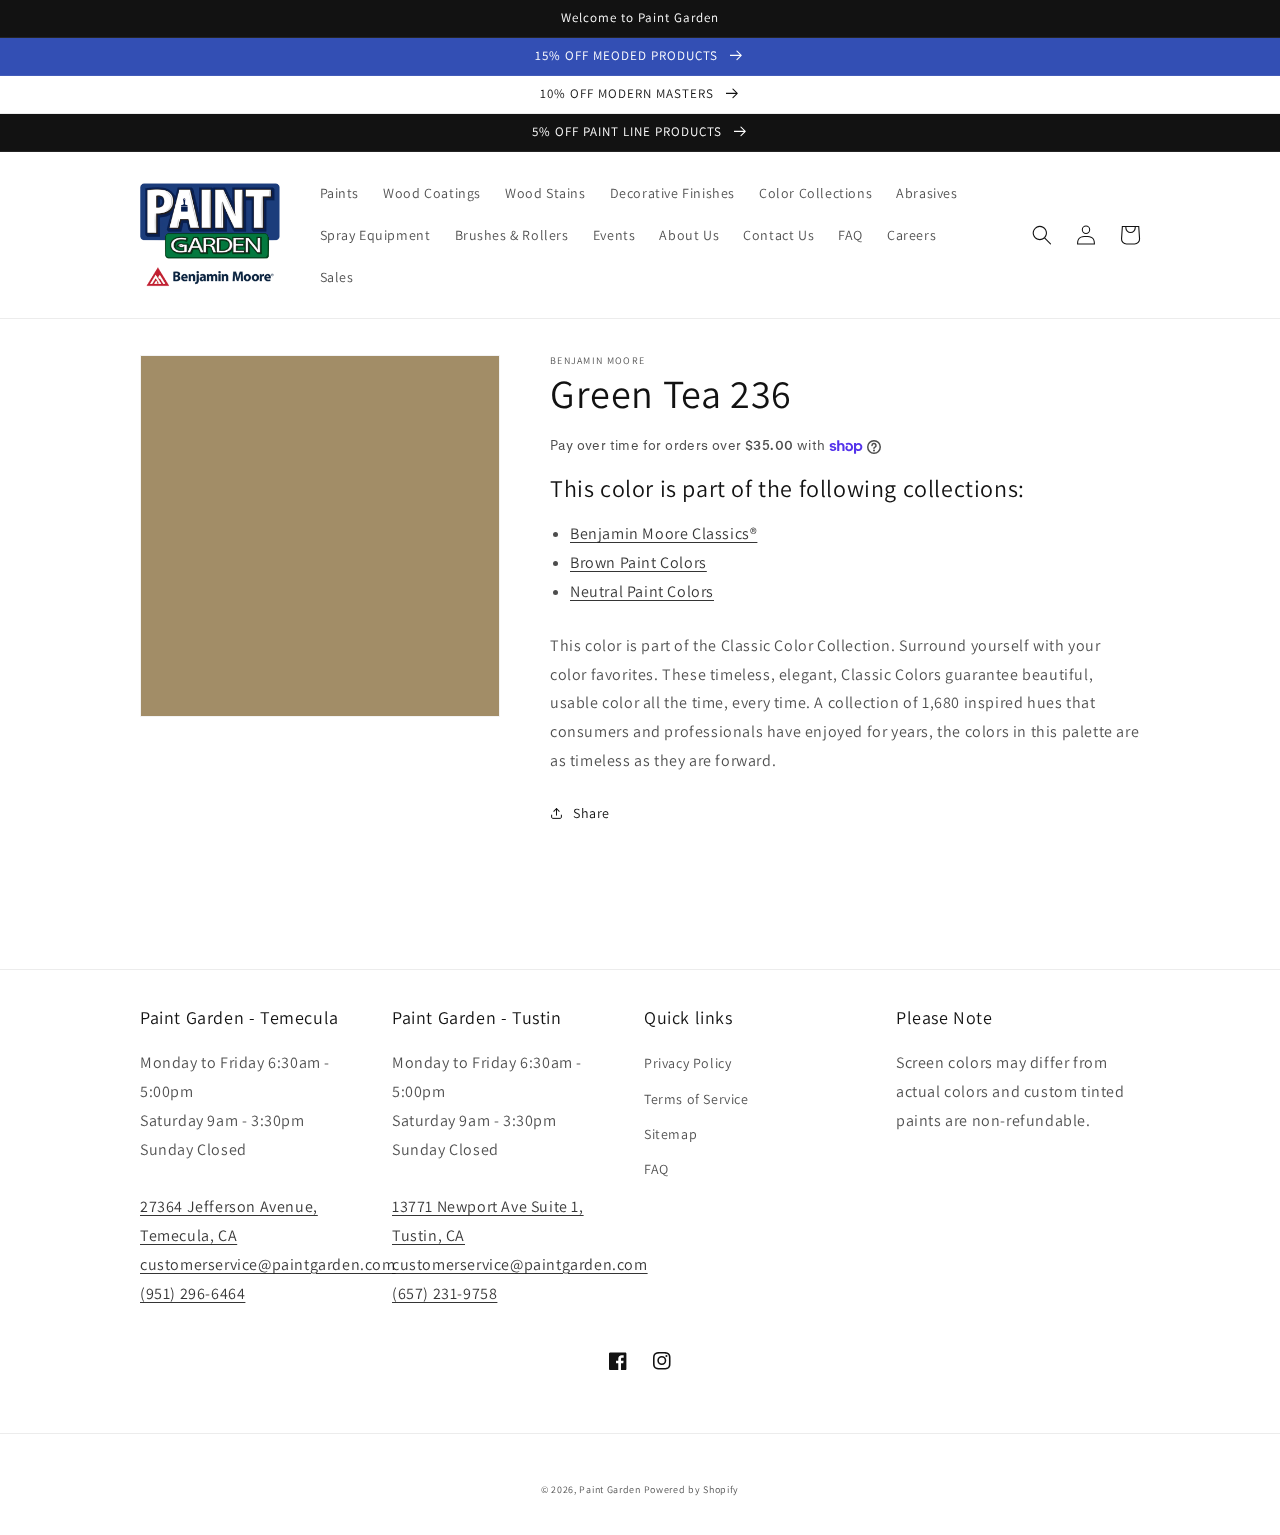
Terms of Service (696, 1099)
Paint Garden (609, 1489)
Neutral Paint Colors (642, 591)
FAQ (656, 1169)
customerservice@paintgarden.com (268, 1264)
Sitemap (670, 1134)
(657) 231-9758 (444, 1293)
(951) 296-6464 (192, 1293)
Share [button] (591, 813)
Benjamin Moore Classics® (663, 533)
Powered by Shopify (692, 1489)
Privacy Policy (687, 1063)
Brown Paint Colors (638, 562)
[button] (1042, 235)
